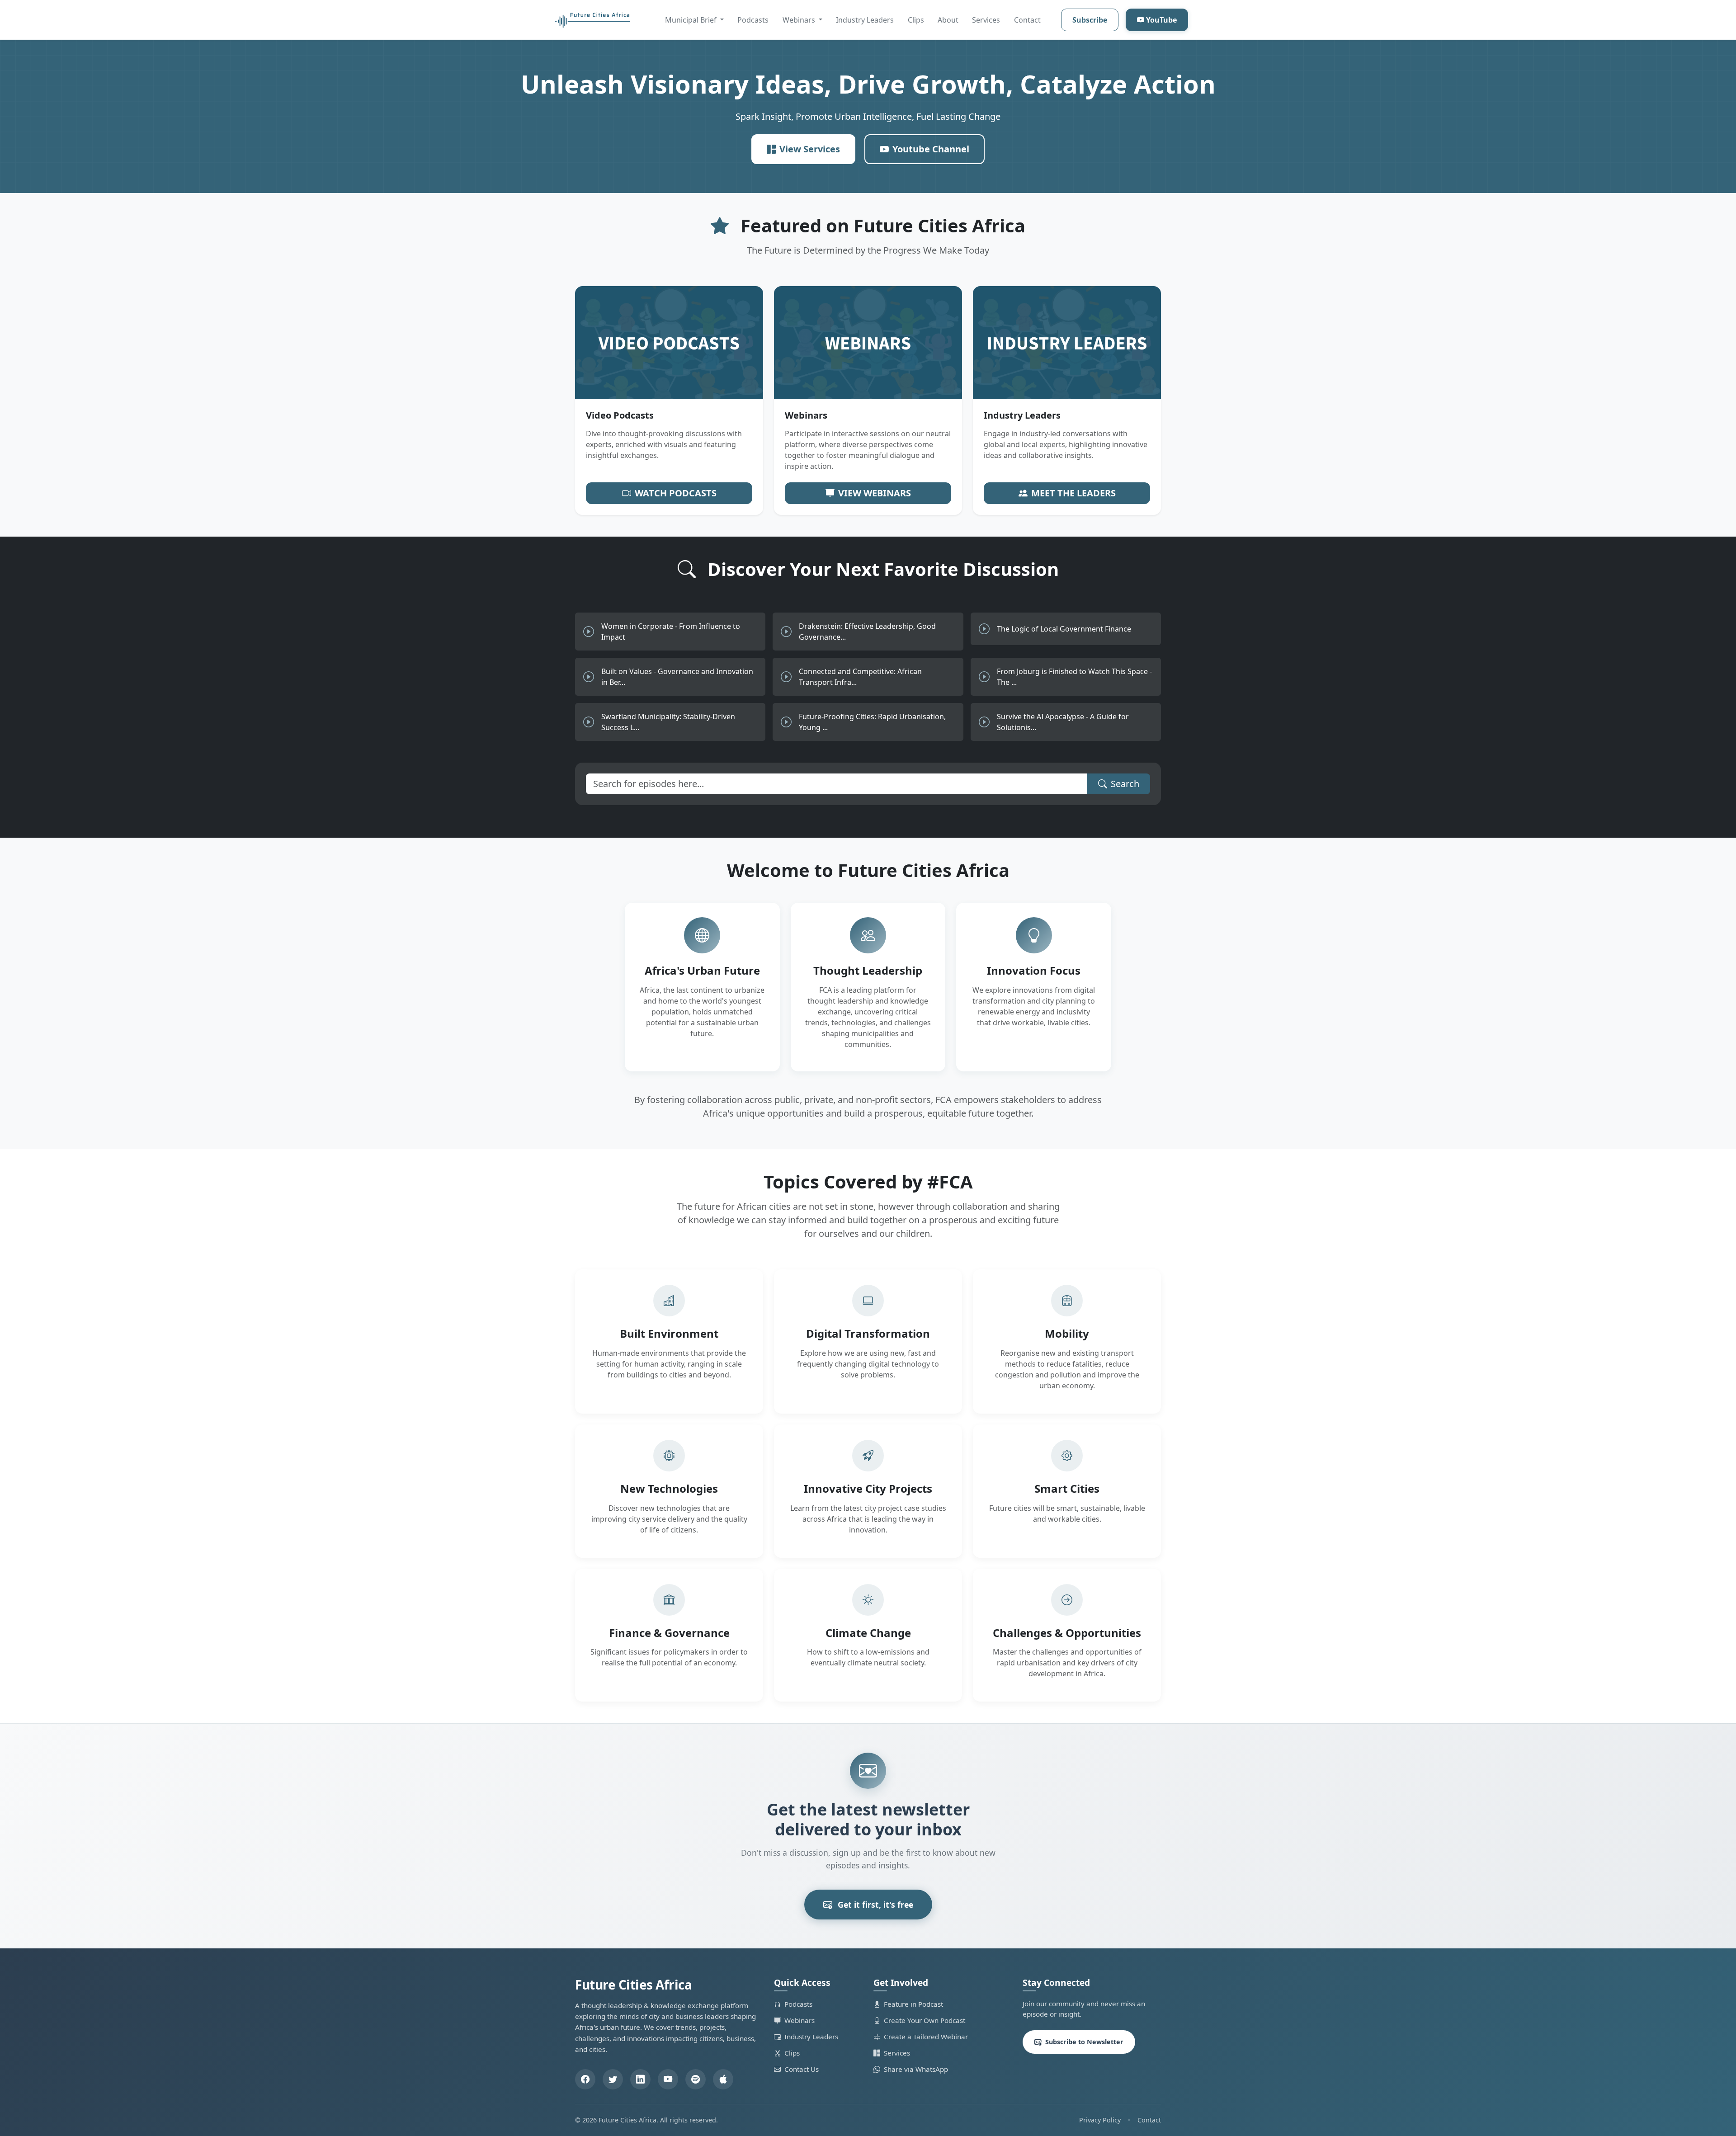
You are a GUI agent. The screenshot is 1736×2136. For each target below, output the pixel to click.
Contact (1027, 20)
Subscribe (1090, 20)
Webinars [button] (800, 20)
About (948, 20)
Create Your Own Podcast (925, 2020)
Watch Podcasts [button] (676, 493)
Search (1125, 784)
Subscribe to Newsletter (1084, 2042)
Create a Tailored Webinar (926, 2037)
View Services (810, 149)
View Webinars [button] (875, 493)
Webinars (800, 2020)
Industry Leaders (865, 20)
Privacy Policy (1100, 2120)
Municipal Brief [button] (692, 20)
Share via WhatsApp (916, 2069)
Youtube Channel (931, 149)
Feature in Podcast (913, 2004)
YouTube (1161, 20)
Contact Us (802, 2069)
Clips (916, 20)
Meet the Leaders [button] (1073, 493)
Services (986, 20)
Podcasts (753, 20)
